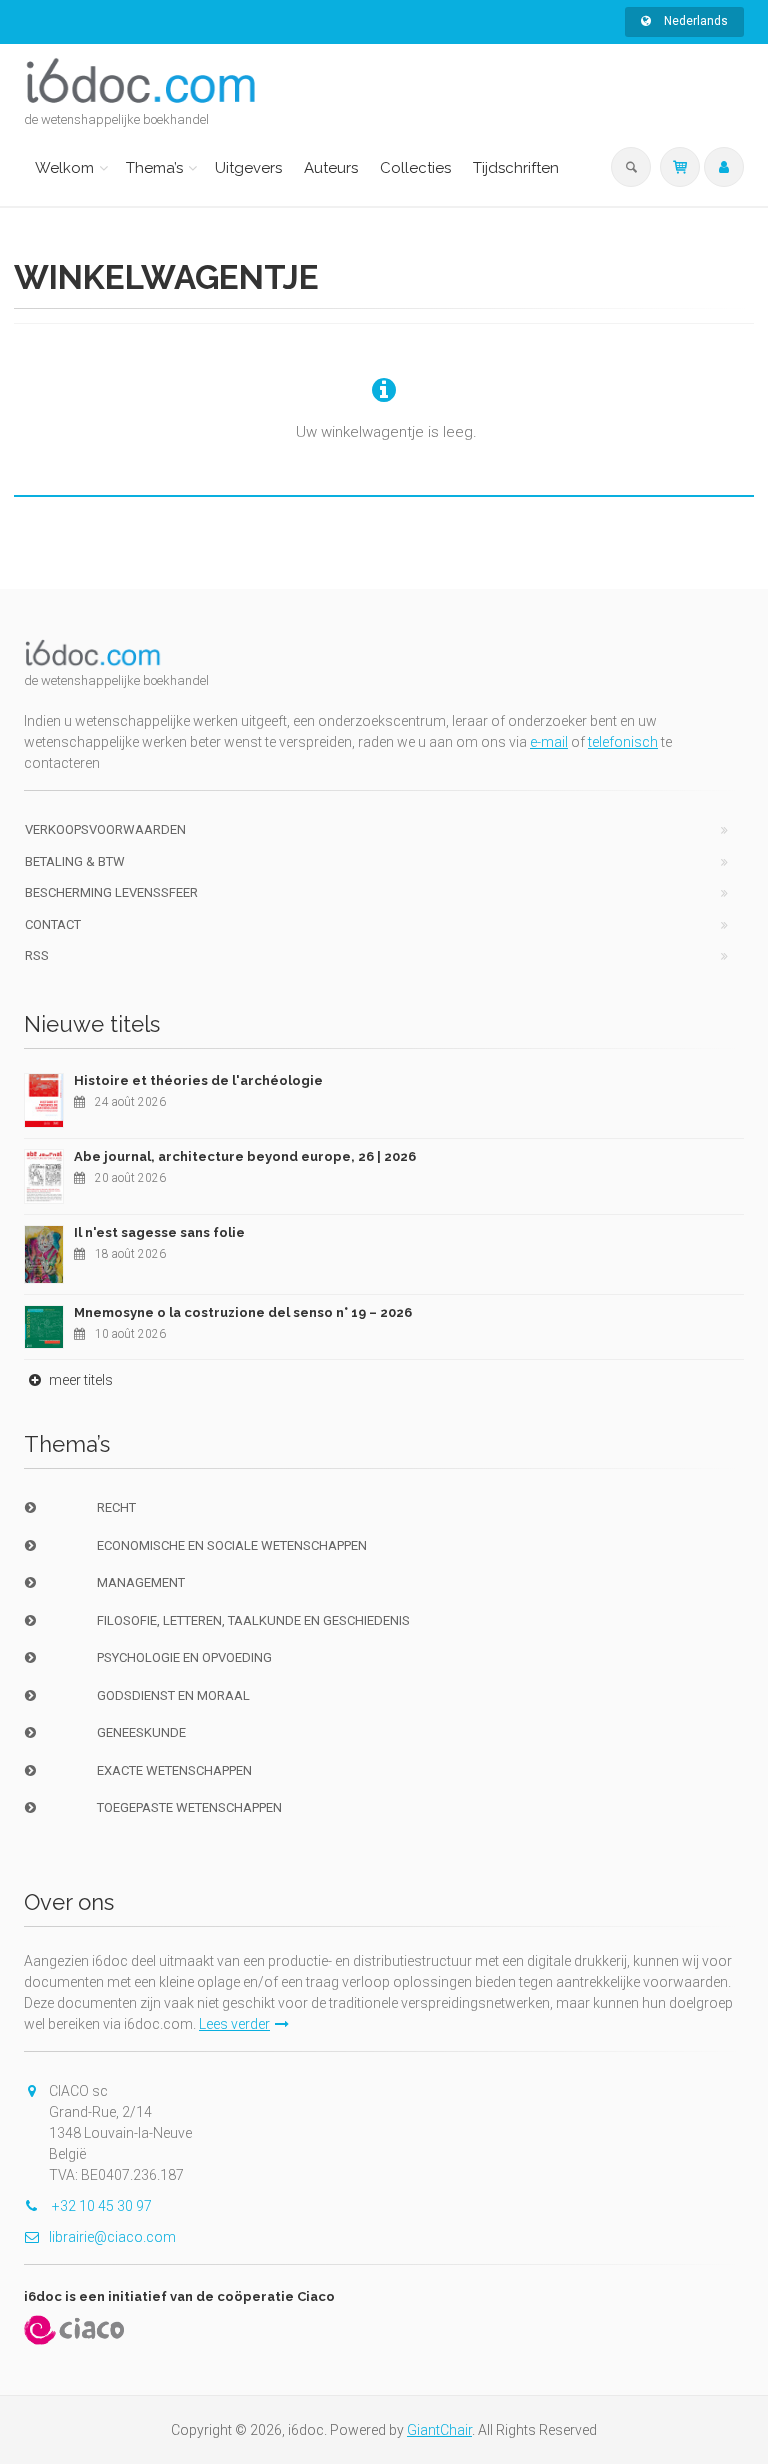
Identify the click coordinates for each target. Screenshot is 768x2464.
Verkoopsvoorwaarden (105, 829)
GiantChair (439, 2430)
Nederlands (694, 21)
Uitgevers (248, 168)
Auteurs (331, 168)
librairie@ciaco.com (112, 2237)
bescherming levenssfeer (111, 892)
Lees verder (234, 2024)
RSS (37, 955)
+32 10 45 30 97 (100, 2206)
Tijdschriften (516, 168)
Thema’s (154, 168)
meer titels (79, 1380)
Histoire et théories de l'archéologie (198, 1080)
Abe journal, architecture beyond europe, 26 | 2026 (245, 1156)
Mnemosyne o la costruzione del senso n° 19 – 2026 (243, 1312)
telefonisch (623, 742)
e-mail (549, 742)
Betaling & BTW (75, 861)
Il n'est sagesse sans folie (159, 1232)
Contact (53, 924)
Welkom (64, 168)
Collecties (415, 168)
